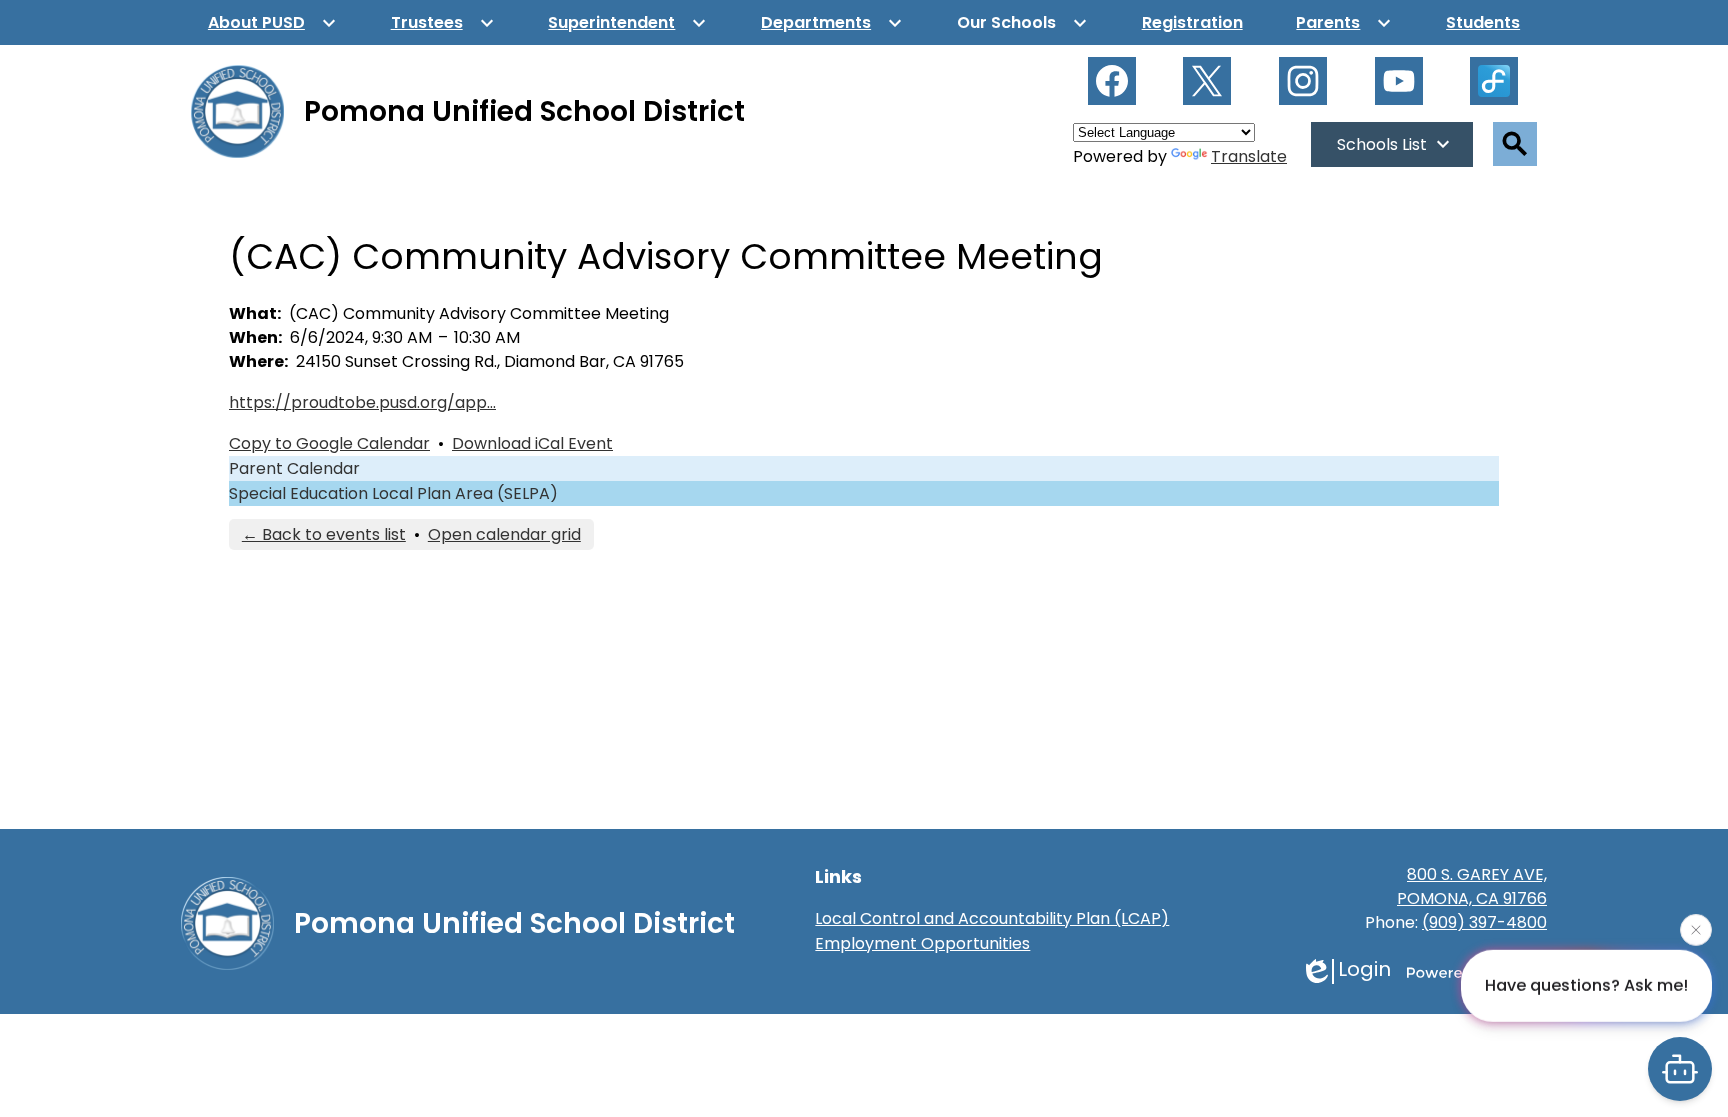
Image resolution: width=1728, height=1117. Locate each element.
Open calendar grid (504, 534)
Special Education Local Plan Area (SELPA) (393, 493)
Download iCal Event (532, 443)
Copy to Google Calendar (329, 443)
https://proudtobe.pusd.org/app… (362, 402)
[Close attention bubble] (1696, 929)
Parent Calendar (294, 468)
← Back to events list (324, 534)
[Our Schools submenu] (1022, 22)
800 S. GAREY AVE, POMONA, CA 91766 (1472, 886)
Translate (1249, 156)
